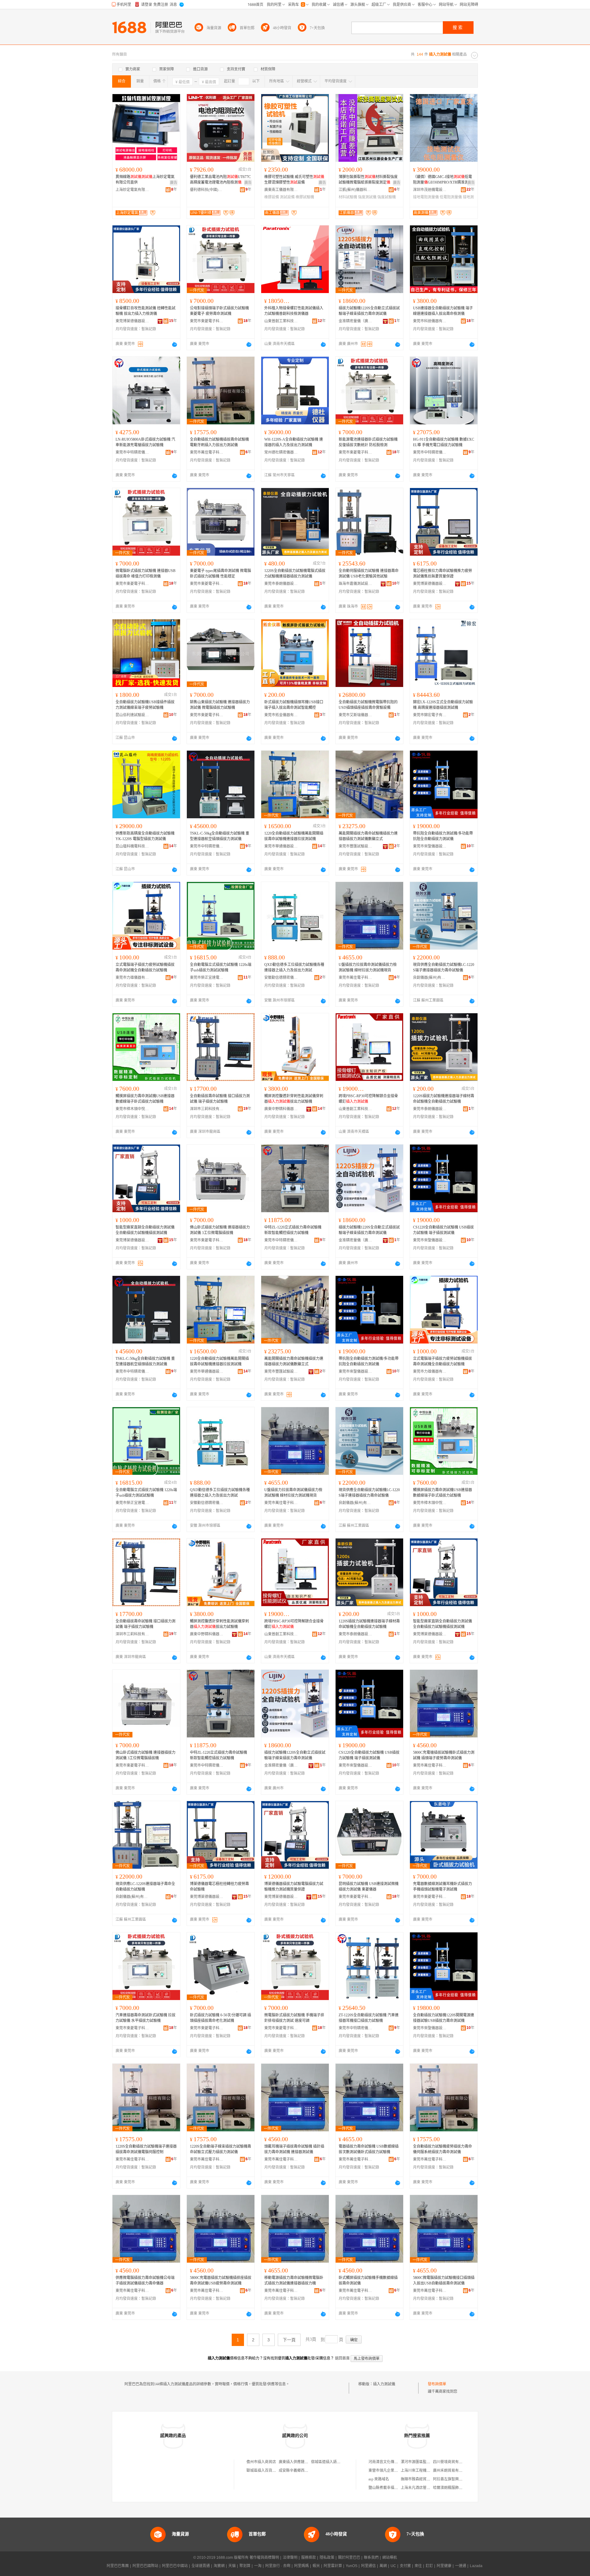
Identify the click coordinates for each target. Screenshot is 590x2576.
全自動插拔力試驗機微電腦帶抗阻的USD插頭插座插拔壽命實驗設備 (368, 705)
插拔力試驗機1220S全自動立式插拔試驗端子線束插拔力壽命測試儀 (369, 311)
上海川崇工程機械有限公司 (423, 2471)
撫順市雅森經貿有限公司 (421, 2479)
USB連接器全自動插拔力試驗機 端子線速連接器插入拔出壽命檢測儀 (443, 311)
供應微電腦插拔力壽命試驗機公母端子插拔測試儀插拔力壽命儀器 (145, 2280)
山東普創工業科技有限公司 (281, 321)
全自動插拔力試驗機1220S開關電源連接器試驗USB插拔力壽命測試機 (444, 2018)
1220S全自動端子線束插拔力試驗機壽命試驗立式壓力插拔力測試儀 (220, 2149)
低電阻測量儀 (451, 197)
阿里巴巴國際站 (145, 2566)
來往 (418, 2566)
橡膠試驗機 (305, 197)
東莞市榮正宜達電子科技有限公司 (207, 978)
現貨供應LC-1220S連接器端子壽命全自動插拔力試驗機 (145, 1887)
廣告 (174, 183)
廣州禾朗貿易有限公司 (451, 2471)
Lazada (476, 2566)
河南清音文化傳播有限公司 (391, 2462)
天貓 (232, 2566)
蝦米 (316, 2566)
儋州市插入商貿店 (261, 2462)
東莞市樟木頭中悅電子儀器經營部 (132, 1109)
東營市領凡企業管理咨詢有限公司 (396, 2471)
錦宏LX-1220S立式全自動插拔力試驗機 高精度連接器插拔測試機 (443, 705)
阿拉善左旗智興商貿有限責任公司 (461, 2479)
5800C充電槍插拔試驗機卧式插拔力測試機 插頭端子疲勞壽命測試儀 (444, 1755)
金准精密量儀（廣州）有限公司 (356, 321)
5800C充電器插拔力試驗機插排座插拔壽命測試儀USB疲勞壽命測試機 (221, 2280)
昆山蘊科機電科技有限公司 (132, 846)
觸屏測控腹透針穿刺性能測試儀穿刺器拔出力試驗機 (294, 1099)
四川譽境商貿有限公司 (451, 2462)
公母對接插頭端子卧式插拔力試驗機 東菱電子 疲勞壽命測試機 (219, 311)
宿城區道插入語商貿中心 (331, 2462)
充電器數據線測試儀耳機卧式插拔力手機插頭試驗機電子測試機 (442, 1887)
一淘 (258, 2566)
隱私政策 (327, 2558)
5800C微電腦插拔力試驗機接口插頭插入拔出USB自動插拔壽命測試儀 (444, 2280)
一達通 (461, 2566)
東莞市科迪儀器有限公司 (430, 321)
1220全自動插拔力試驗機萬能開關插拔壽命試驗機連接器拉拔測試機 (294, 836)
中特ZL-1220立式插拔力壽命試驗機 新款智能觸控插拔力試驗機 (293, 1230)
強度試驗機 (387, 197)
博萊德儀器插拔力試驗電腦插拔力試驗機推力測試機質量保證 (294, 1887)
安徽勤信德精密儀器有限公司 (281, 978)
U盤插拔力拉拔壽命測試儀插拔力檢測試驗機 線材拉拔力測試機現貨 (368, 967)
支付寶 (405, 2566)
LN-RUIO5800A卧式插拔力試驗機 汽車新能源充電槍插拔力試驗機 (145, 442)
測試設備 (287, 197)
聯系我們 (371, 2558)
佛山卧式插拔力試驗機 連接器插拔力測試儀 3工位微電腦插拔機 (220, 1230)
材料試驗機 (348, 197)
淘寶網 (219, 2566)
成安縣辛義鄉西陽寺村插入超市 (305, 2471)
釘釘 (429, 2566)
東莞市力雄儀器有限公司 (132, 978)
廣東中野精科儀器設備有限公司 (281, 1109)
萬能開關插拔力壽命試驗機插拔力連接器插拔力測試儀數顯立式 (368, 836)
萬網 (383, 2566)
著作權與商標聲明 (264, 2558)
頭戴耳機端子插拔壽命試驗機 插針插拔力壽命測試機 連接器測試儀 (294, 2149)
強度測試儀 (367, 197)
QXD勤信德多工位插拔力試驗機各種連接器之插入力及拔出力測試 (294, 967)
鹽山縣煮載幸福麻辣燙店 (389, 2488)
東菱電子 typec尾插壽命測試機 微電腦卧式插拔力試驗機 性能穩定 (220, 574)
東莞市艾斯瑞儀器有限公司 (356, 715)
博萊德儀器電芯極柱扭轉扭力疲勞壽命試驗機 (219, 1887)
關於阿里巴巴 (349, 2558)
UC (393, 2566)
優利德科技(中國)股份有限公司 (207, 190)
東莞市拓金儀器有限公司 (281, 715)
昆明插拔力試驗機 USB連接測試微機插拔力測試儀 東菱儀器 (369, 1887)
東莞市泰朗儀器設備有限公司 (281, 584)
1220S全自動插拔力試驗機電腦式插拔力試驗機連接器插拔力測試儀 (295, 574)
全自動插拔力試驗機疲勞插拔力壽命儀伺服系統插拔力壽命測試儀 (442, 2149)
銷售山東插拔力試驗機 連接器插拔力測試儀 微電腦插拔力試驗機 (220, 705)
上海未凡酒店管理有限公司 (423, 2488)
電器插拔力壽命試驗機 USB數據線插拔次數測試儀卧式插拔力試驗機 (369, 2149)
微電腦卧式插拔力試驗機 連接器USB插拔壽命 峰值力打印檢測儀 (146, 574)
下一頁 (289, 2340)
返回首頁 (342, 2358)
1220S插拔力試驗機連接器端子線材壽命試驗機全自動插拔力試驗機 (444, 1099)
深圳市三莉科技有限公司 (207, 1109)
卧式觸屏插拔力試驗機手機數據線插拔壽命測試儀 (368, 2280)
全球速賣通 (201, 2566)
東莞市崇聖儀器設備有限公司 (430, 846)
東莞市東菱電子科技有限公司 (207, 321)
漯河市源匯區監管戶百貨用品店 (427, 2462)
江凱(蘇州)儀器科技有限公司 (356, 190)
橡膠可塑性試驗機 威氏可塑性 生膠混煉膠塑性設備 (294, 180)
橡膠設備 (272, 197)
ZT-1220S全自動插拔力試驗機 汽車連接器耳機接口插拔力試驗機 (369, 2018)
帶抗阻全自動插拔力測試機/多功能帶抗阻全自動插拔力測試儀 (443, 836)
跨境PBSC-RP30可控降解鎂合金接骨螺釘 (368, 1099)
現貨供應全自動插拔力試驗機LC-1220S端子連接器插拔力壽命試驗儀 (444, 967)
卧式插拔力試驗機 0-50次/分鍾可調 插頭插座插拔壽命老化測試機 (220, 2018)
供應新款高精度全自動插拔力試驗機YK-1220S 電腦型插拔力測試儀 (145, 836)
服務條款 (309, 2558)
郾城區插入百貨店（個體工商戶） (274, 2471)
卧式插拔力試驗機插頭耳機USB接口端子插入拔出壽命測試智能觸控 (294, 705)
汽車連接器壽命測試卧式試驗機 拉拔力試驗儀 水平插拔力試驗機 (146, 2018)
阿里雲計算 (333, 2566)
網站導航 (390, 2558)
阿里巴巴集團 (118, 2566)
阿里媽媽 (301, 2566)
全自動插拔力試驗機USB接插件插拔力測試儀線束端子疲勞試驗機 (145, 705)
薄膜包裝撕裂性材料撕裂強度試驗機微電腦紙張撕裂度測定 (368, 180)
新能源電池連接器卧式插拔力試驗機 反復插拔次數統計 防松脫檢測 (368, 442)
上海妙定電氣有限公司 (132, 190)
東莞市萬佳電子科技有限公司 (207, 452)
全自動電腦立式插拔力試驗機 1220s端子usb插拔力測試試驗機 (221, 967)
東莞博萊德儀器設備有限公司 (132, 321)
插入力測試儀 (384, 2384)
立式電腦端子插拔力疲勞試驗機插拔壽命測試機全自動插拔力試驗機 (145, 967)
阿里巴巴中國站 (175, 2566)
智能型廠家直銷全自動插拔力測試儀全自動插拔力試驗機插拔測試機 (145, 1230)
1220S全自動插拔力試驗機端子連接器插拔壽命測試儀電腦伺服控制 (146, 2149)
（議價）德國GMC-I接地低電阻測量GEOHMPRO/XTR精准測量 (442, 180)
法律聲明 (290, 2558)
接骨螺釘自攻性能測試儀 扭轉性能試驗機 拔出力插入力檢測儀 (146, 311)
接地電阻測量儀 (426, 197)
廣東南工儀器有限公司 (281, 190)
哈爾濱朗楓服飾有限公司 (453, 2488)
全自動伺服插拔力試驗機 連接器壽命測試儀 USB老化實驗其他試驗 (369, 574)
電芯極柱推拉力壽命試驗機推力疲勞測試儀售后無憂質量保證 (442, 574)
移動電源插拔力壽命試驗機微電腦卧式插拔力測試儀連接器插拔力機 (294, 2280)
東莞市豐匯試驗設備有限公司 (356, 846)
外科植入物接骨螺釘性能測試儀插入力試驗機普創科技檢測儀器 (294, 311)
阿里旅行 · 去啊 (278, 2566)
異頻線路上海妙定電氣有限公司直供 (145, 180)
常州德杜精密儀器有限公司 (281, 452)
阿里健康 (444, 2566)
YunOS (352, 2566)
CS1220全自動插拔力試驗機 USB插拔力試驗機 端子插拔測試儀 (443, 1230)
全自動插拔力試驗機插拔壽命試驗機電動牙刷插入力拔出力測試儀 (219, 442)
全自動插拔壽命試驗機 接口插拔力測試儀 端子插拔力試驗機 (220, 1099)
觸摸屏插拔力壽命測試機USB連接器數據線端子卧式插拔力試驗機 (145, 1099)
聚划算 (245, 2566)
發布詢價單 (437, 2384)
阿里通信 (368, 2566)
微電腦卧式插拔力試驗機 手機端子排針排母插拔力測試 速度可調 (294, 2018)
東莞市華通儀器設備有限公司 (281, 846)
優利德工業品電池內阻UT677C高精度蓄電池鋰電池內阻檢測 (220, 180)
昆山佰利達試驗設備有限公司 (132, 715)
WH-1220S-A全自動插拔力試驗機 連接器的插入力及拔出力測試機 (294, 442)
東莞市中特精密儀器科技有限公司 (132, 452)
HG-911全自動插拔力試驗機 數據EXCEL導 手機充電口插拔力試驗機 (444, 442)
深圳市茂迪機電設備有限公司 (430, 190)
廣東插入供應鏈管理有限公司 (303, 2462)
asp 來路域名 (379, 2479)
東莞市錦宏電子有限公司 (430, 715)
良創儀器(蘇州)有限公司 (430, 978)
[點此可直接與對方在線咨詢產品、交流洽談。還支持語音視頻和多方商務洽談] (175, 344)
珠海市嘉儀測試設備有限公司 (356, 584)
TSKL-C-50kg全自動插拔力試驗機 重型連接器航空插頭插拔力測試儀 (220, 836)
